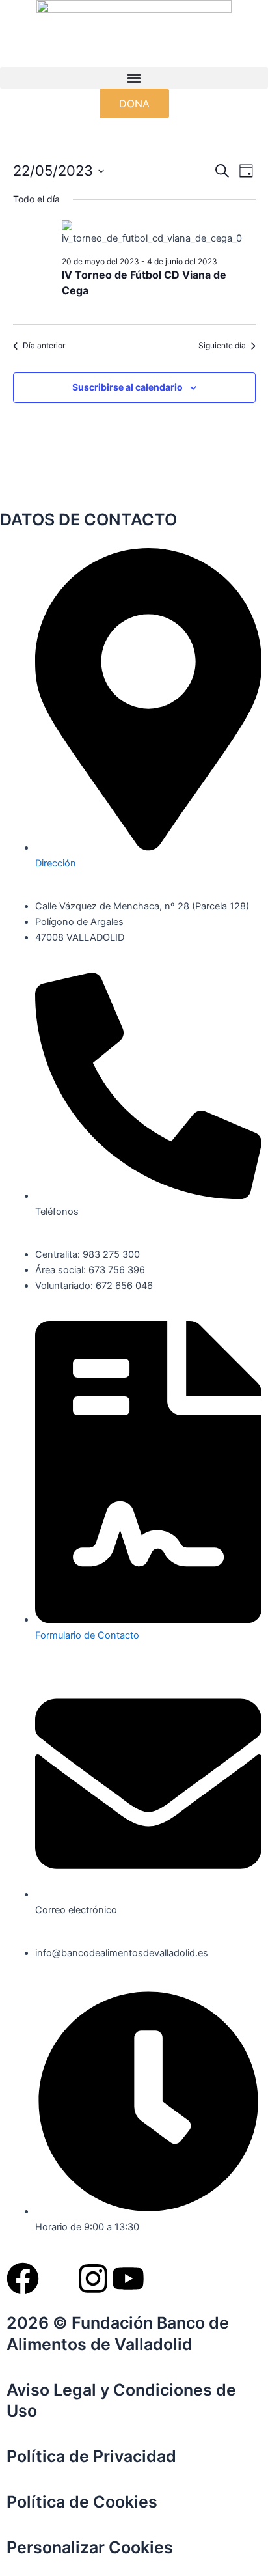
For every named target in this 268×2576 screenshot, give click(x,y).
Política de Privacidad (91, 2456)
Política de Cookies (82, 2502)
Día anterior (44, 345)
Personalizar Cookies (90, 2547)
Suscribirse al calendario (127, 387)
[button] (134, 78)
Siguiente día (222, 345)
